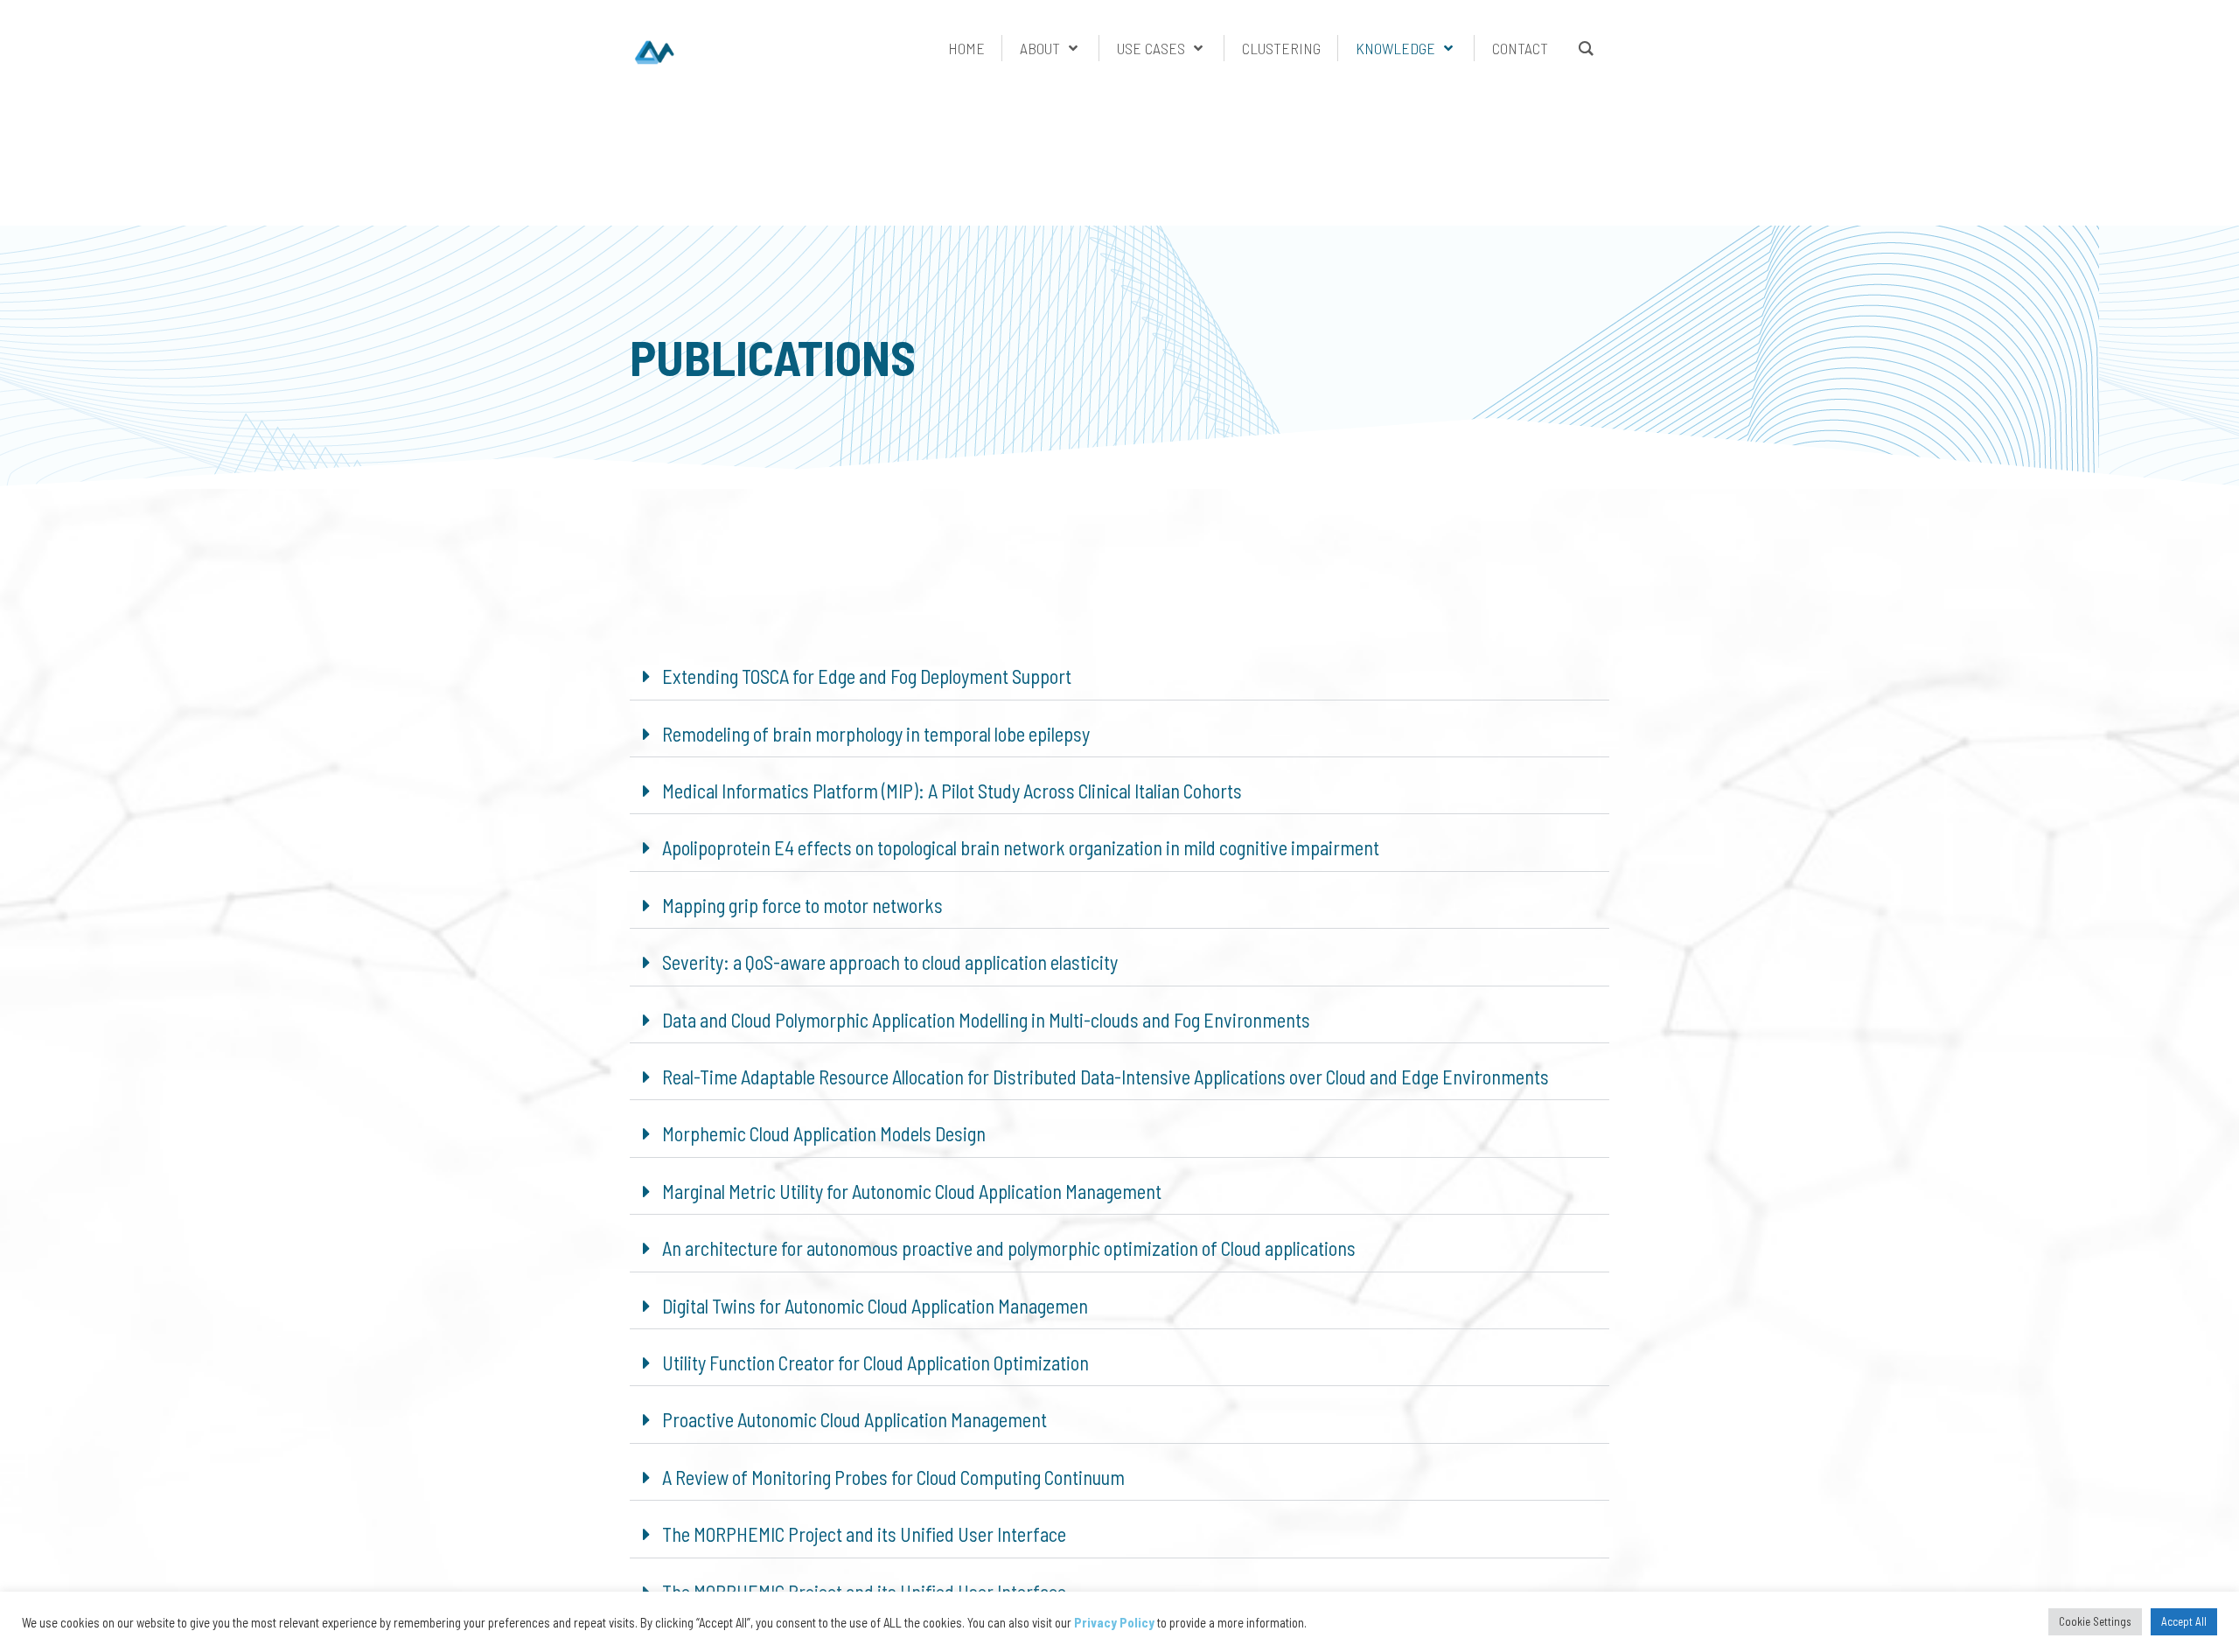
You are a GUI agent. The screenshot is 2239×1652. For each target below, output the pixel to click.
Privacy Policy (1114, 1622)
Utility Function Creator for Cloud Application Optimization (875, 1363)
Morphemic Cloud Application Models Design (824, 1133)
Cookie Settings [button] (2095, 1621)
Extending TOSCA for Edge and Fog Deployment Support (867, 676)
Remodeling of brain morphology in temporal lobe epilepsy (876, 734)
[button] (1119, 676)
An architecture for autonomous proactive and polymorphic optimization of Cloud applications (1009, 1248)
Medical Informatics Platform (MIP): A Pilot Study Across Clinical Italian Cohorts (952, 791)
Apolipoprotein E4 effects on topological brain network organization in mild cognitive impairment (1021, 847)
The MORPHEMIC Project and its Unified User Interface (864, 1534)
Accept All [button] (2184, 1621)
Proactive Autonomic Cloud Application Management (854, 1419)
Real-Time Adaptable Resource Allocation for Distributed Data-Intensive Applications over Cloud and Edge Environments (1106, 1077)
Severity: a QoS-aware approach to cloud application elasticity (890, 962)
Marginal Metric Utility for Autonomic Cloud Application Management (912, 1191)
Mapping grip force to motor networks (802, 905)
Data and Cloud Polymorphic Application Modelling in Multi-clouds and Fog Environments (986, 1020)
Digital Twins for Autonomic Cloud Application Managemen (875, 1306)
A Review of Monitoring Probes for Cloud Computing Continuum (893, 1477)
